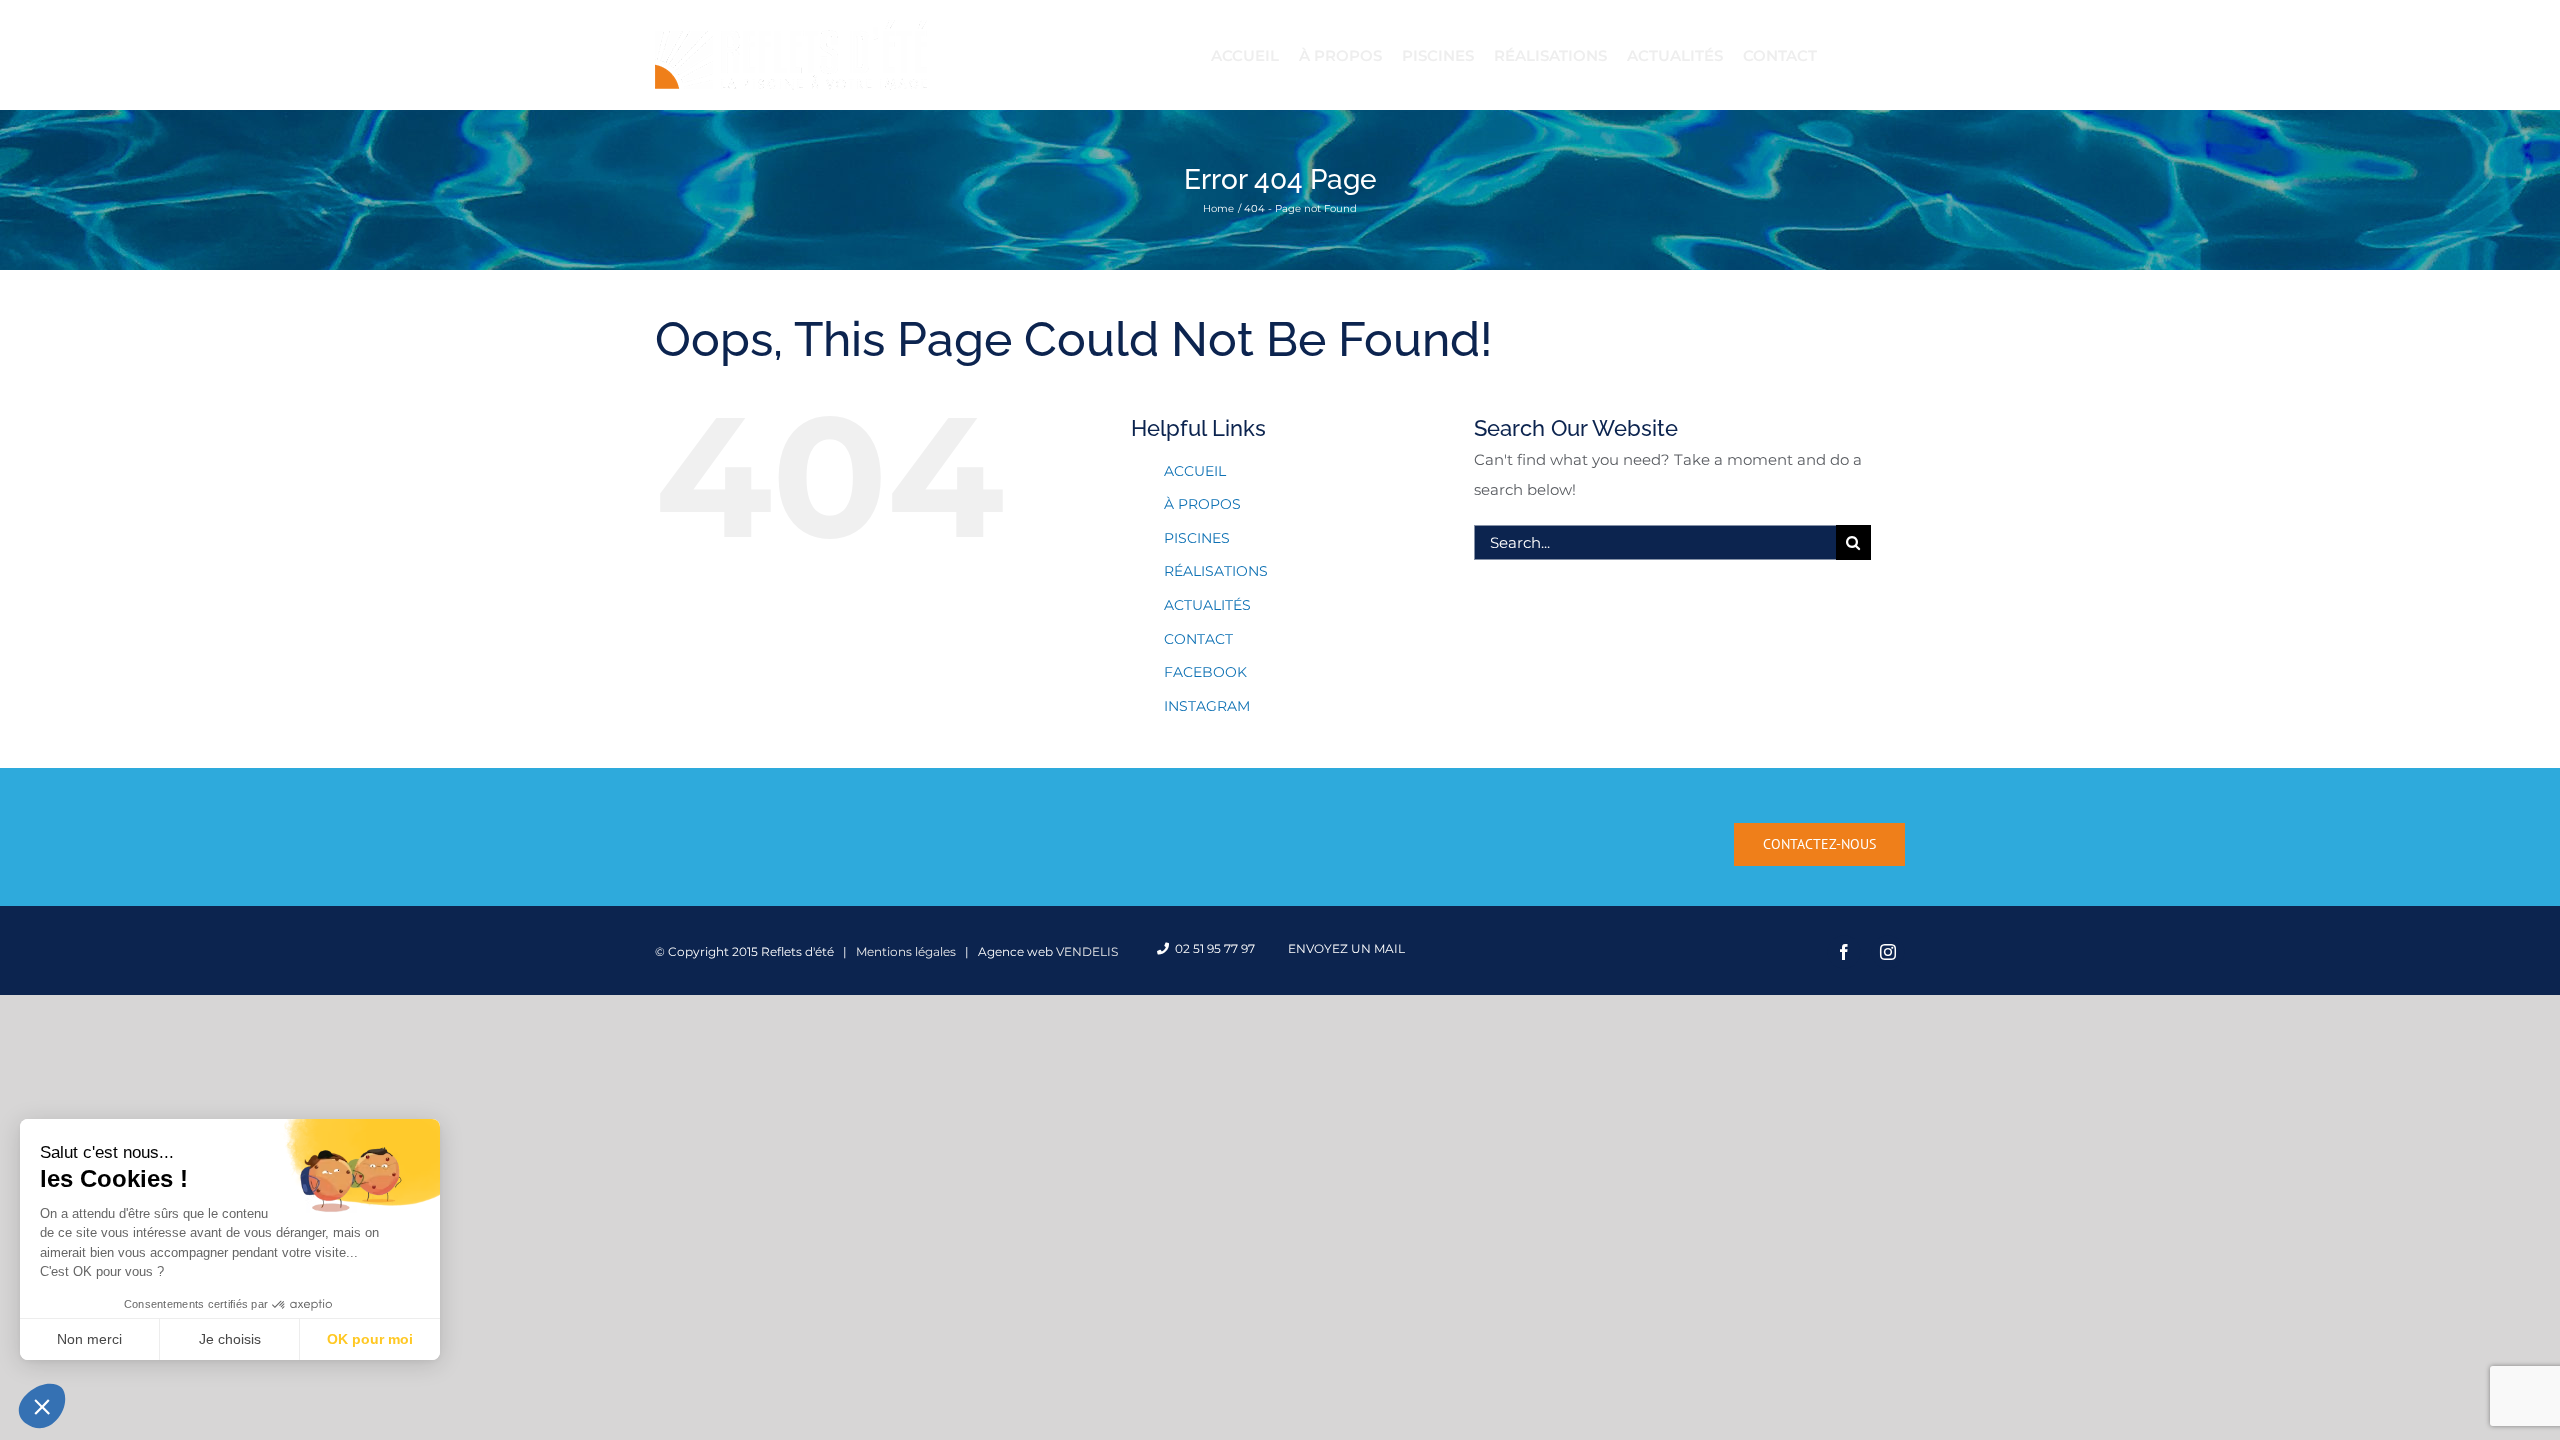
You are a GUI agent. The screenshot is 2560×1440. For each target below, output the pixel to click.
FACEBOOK (1205, 672)
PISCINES (1197, 538)
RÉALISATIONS (1216, 571)
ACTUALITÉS (1207, 605)
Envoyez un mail (1343, 948)
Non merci (89, 1339)
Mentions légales (906, 951)
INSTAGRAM (1207, 706)
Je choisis (230, 1339)
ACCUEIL (1195, 471)
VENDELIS (1087, 951)
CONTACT (1198, 639)
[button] (42, 1406)
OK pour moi (370, 1339)
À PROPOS (1202, 504)
